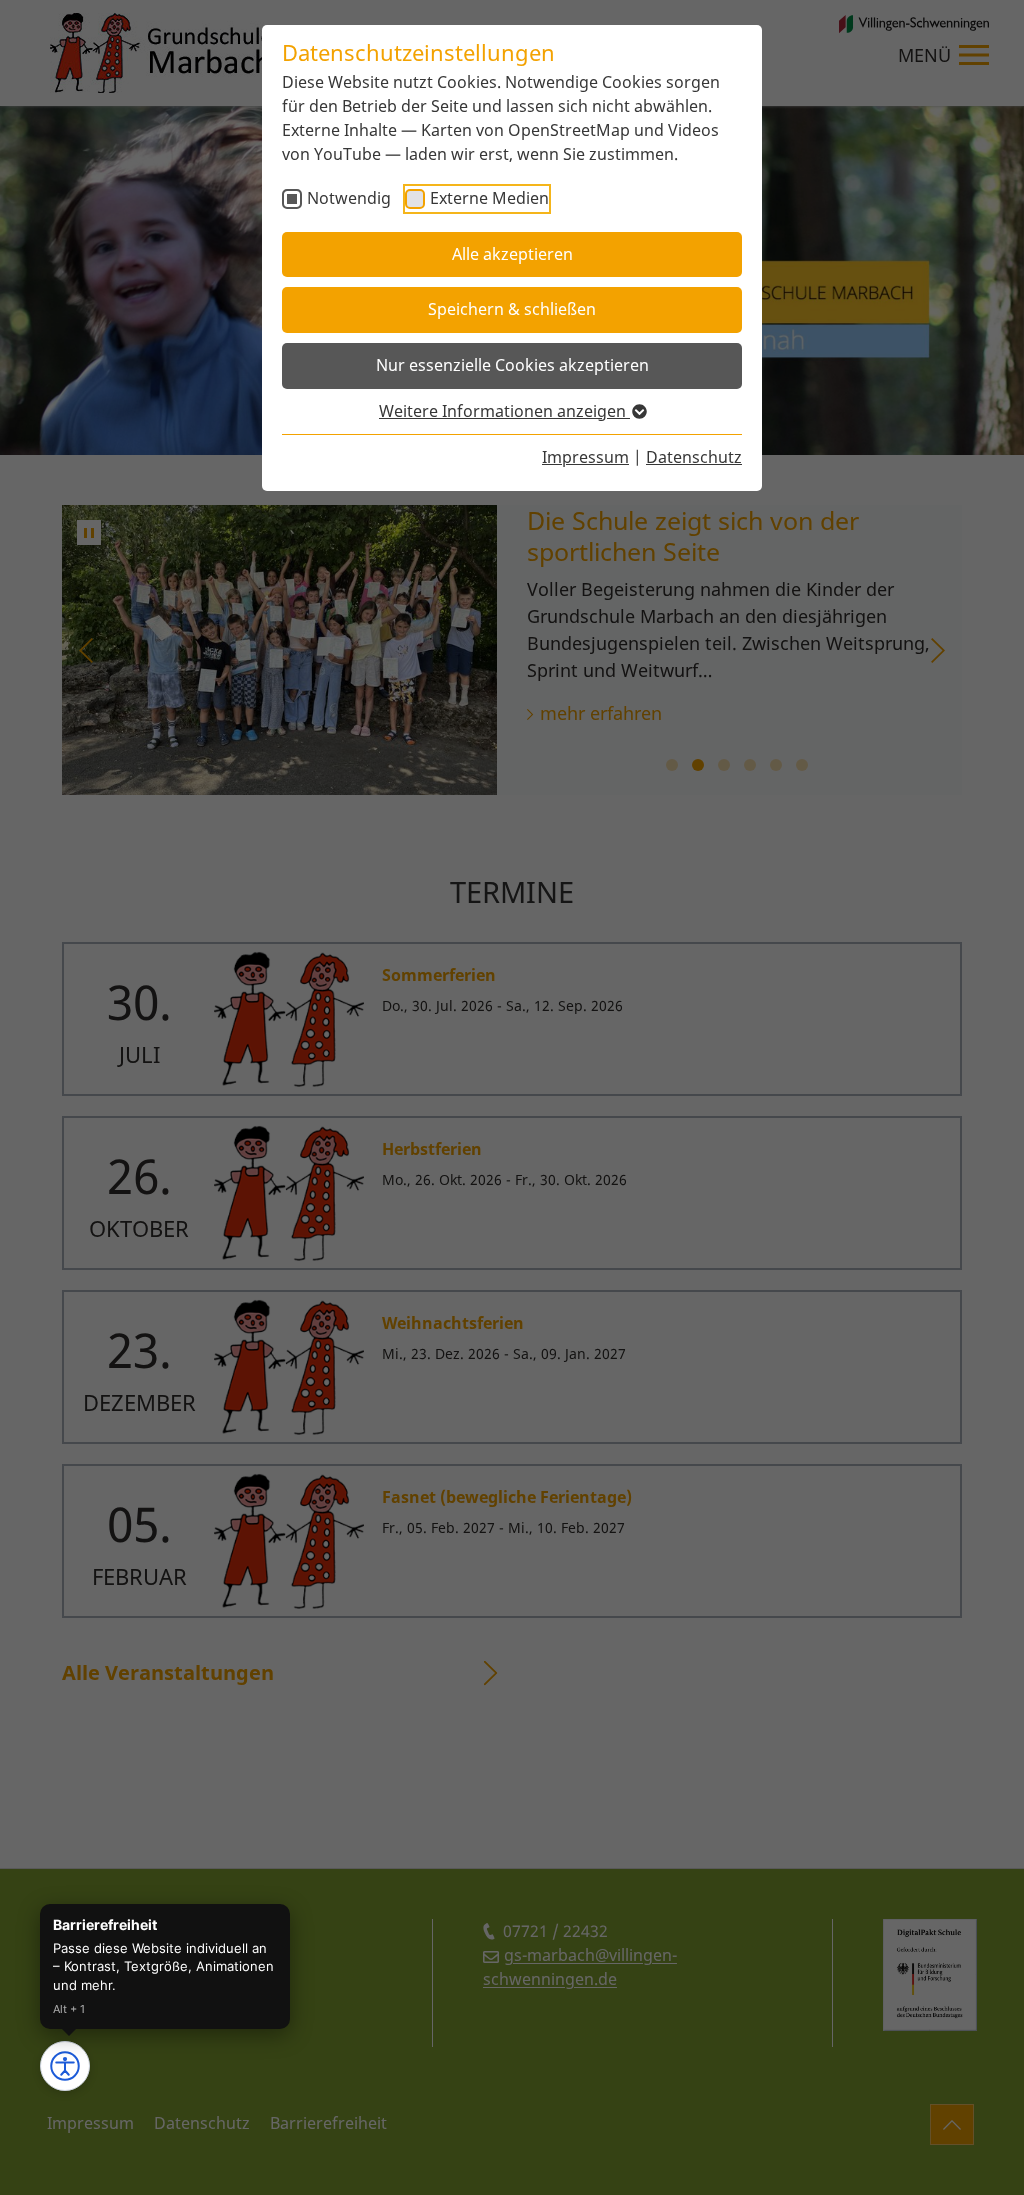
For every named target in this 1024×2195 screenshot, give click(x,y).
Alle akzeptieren (512, 254)
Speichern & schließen (512, 309)
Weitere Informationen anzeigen (504, 411)
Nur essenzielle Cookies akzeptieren (512, 365)
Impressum (585, 457)
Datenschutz (694, 457)
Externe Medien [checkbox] (489, 198)
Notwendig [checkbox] (349, 198)
